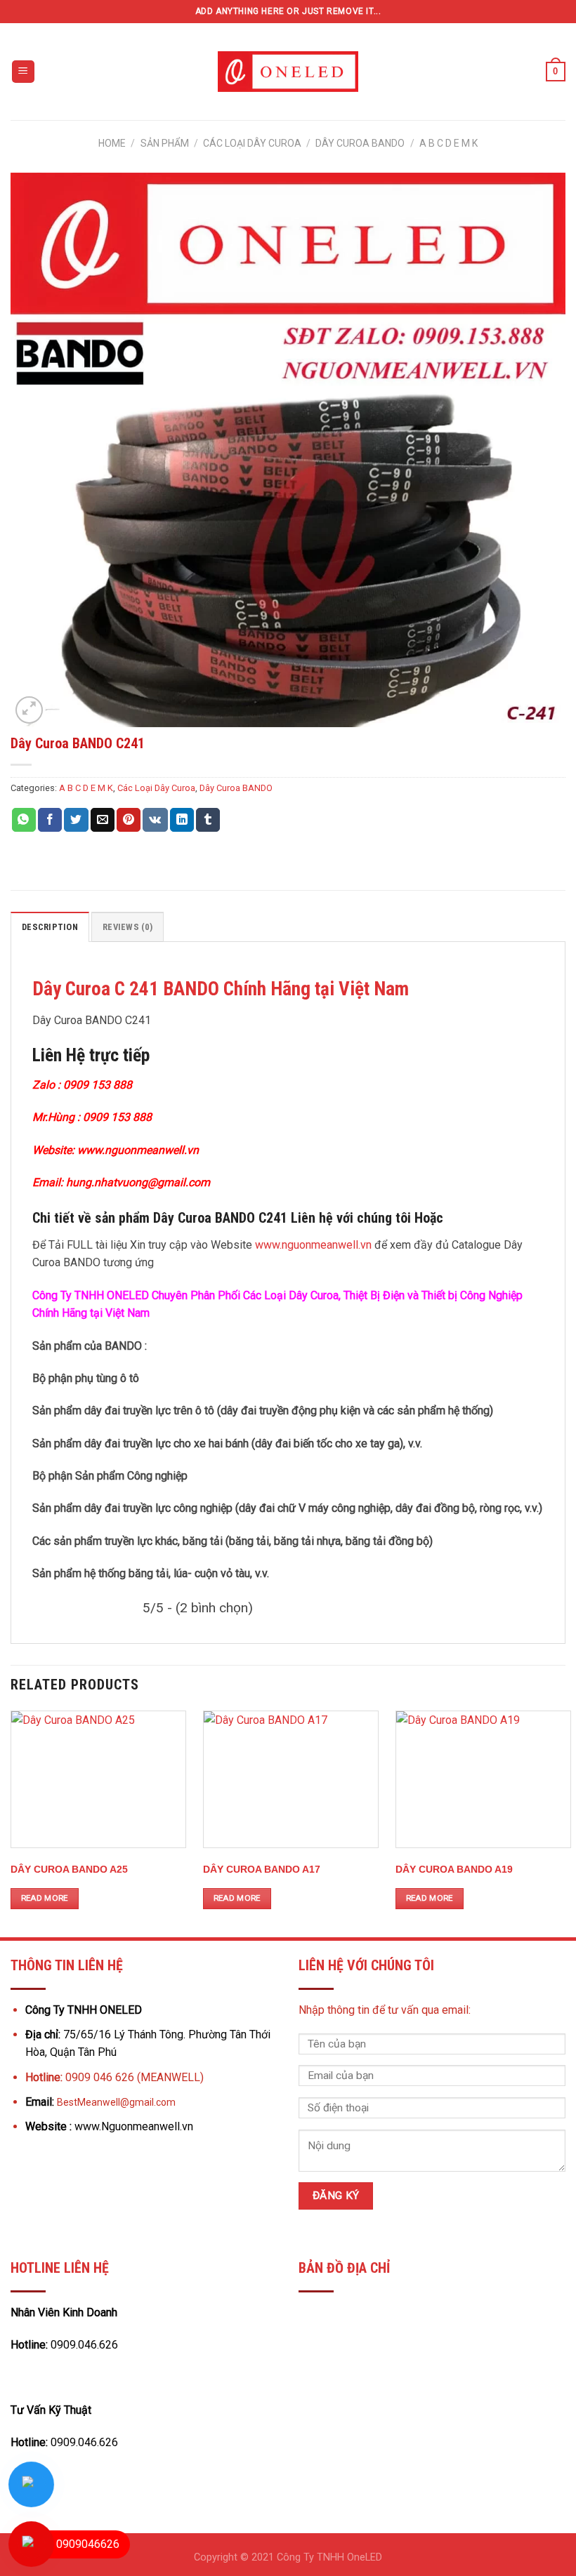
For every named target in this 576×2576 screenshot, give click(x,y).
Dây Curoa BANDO (360, 143)
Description (50, 927)
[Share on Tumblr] (208, 820)
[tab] (50, 927)
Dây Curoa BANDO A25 (69, 1869)
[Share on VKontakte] (155, 820)
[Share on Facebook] (50, 820)
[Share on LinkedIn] (182, 820)
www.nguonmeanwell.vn (313, 1245)
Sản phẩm (165, 143)
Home (112, 143)
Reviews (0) (127, 927)
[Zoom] (29, 710)
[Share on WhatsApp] (24, 820)
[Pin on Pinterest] (129, 820)
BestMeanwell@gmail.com (116, 2102)
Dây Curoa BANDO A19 (454, 1869)
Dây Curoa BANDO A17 (262, 1869)
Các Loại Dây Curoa (252, 143)
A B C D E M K (449, 143)
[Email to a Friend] (103, 820)
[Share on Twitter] (76, 820)
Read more (45, 1898)
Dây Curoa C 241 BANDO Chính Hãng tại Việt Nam (221, 989)
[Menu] (24, 72)
